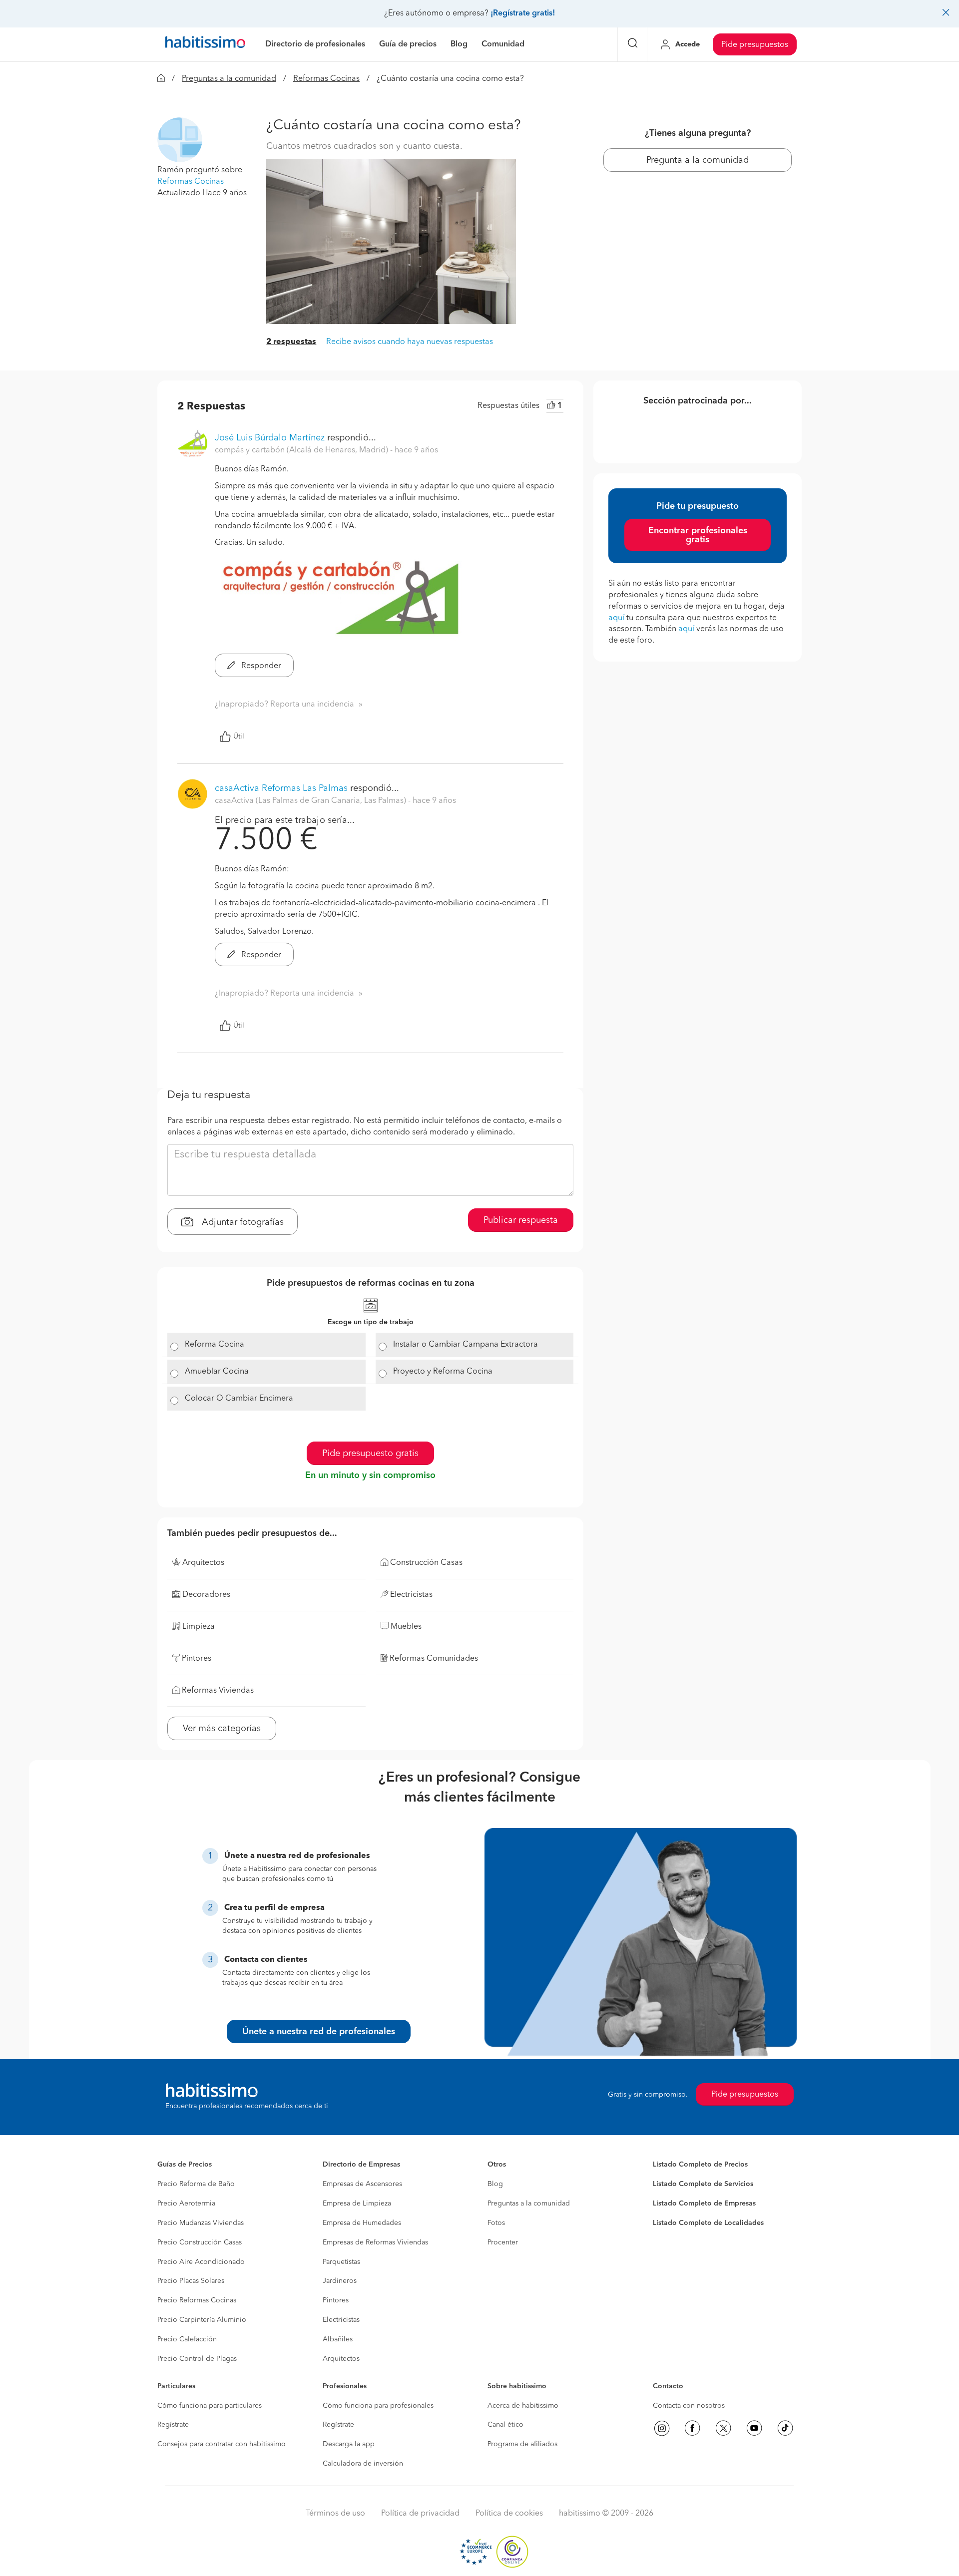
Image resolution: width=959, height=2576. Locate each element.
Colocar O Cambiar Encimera (239, 1399)
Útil (239, 736)
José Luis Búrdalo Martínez (270, 438)
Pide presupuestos (755, 45)
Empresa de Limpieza (357, 2204)
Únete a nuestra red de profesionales (319, 2032)
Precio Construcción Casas (200, 2242)
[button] (180, 140)
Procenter (503, 2242)
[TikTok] (785, 2428)
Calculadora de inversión (363, 2464)
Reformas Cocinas (326, 79)
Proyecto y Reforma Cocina (443, 1372)
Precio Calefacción (187, 2339)
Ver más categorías (222, 1729)
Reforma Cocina (215, 1345)
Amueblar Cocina (217, 1372)
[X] (723, 2428)
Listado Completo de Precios (700, 2165)
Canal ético (505, 2425)
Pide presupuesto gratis (370, 1454)
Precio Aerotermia (186, 2204)
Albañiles (338, 2339)
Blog (495, 2184)
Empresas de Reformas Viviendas (375, 2242)
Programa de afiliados (522, 2444)
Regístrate (173, 2425)
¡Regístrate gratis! (523, 13)
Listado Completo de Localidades (708, 2223)
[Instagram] (662, 2428)
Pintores (336, 2300)
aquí (616, 618)
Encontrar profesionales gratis (698, 535)
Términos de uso (335, 2514)
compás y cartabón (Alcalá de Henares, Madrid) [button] (302, 450)
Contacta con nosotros (689, 2406)
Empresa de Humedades (362, 2223)
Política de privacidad (420, 2514)
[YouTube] (754, 2428)
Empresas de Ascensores (362, 2184)
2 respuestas (291, 342)
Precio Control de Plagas (197, 2359)
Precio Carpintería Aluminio (202, 2320)
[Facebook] (692, 2428)
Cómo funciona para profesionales (378, 2406)
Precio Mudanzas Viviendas (201, 2223)
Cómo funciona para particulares (210, 2406)
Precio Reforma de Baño (196, 2184)
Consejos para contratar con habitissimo (222, 2444)
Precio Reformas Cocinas (197, 2300)
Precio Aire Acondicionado (201, 2262)
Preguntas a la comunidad (229, 79)
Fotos (496, 2223)
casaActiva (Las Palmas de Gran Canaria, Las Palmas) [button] (311, 801)
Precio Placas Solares (191, 2281)
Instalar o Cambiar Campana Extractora (466, 1345)
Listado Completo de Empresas (704, 2204)
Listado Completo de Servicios (703, 2184)
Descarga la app (349, 2444)
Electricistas (341, 2320)
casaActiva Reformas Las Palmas (281, 788)
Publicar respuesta (521, 1220)
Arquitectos (341, 2359)
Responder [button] (260, 666)
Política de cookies (509, 2514)
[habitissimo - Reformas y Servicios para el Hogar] (205, 44)
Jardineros (340, 2281)
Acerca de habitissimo (523, 2406)
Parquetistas (341, 2262)
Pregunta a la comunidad (698, 160)
